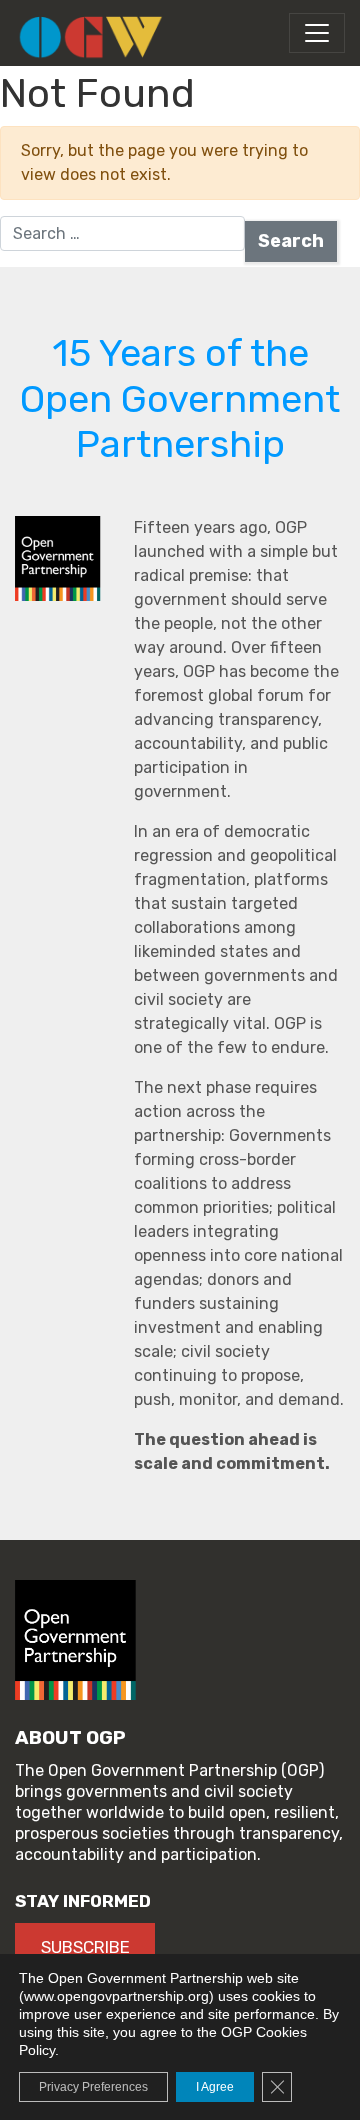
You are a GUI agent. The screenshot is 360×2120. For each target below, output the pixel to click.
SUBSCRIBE (85, 1947)
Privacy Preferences (93, 2087)
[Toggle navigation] (317, 33)
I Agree (215, 2087)
